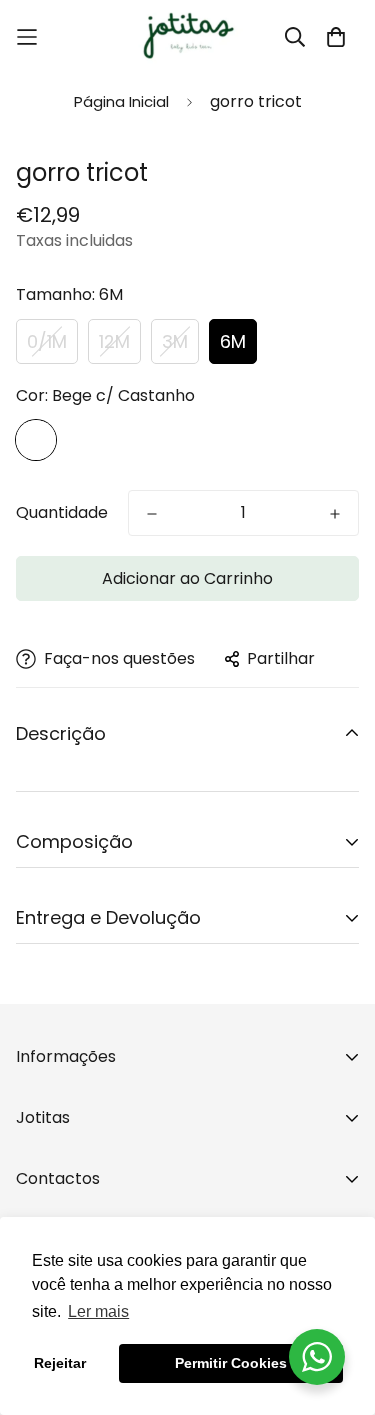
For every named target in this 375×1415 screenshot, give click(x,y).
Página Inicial (121, 101)
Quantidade (62, 512)
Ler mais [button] (98, 1311)
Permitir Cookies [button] (231, 1363)
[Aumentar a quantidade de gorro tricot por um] (335, 514)
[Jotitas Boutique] (188, 37)
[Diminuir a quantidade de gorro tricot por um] (152, 514)
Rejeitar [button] (60, 1363)
